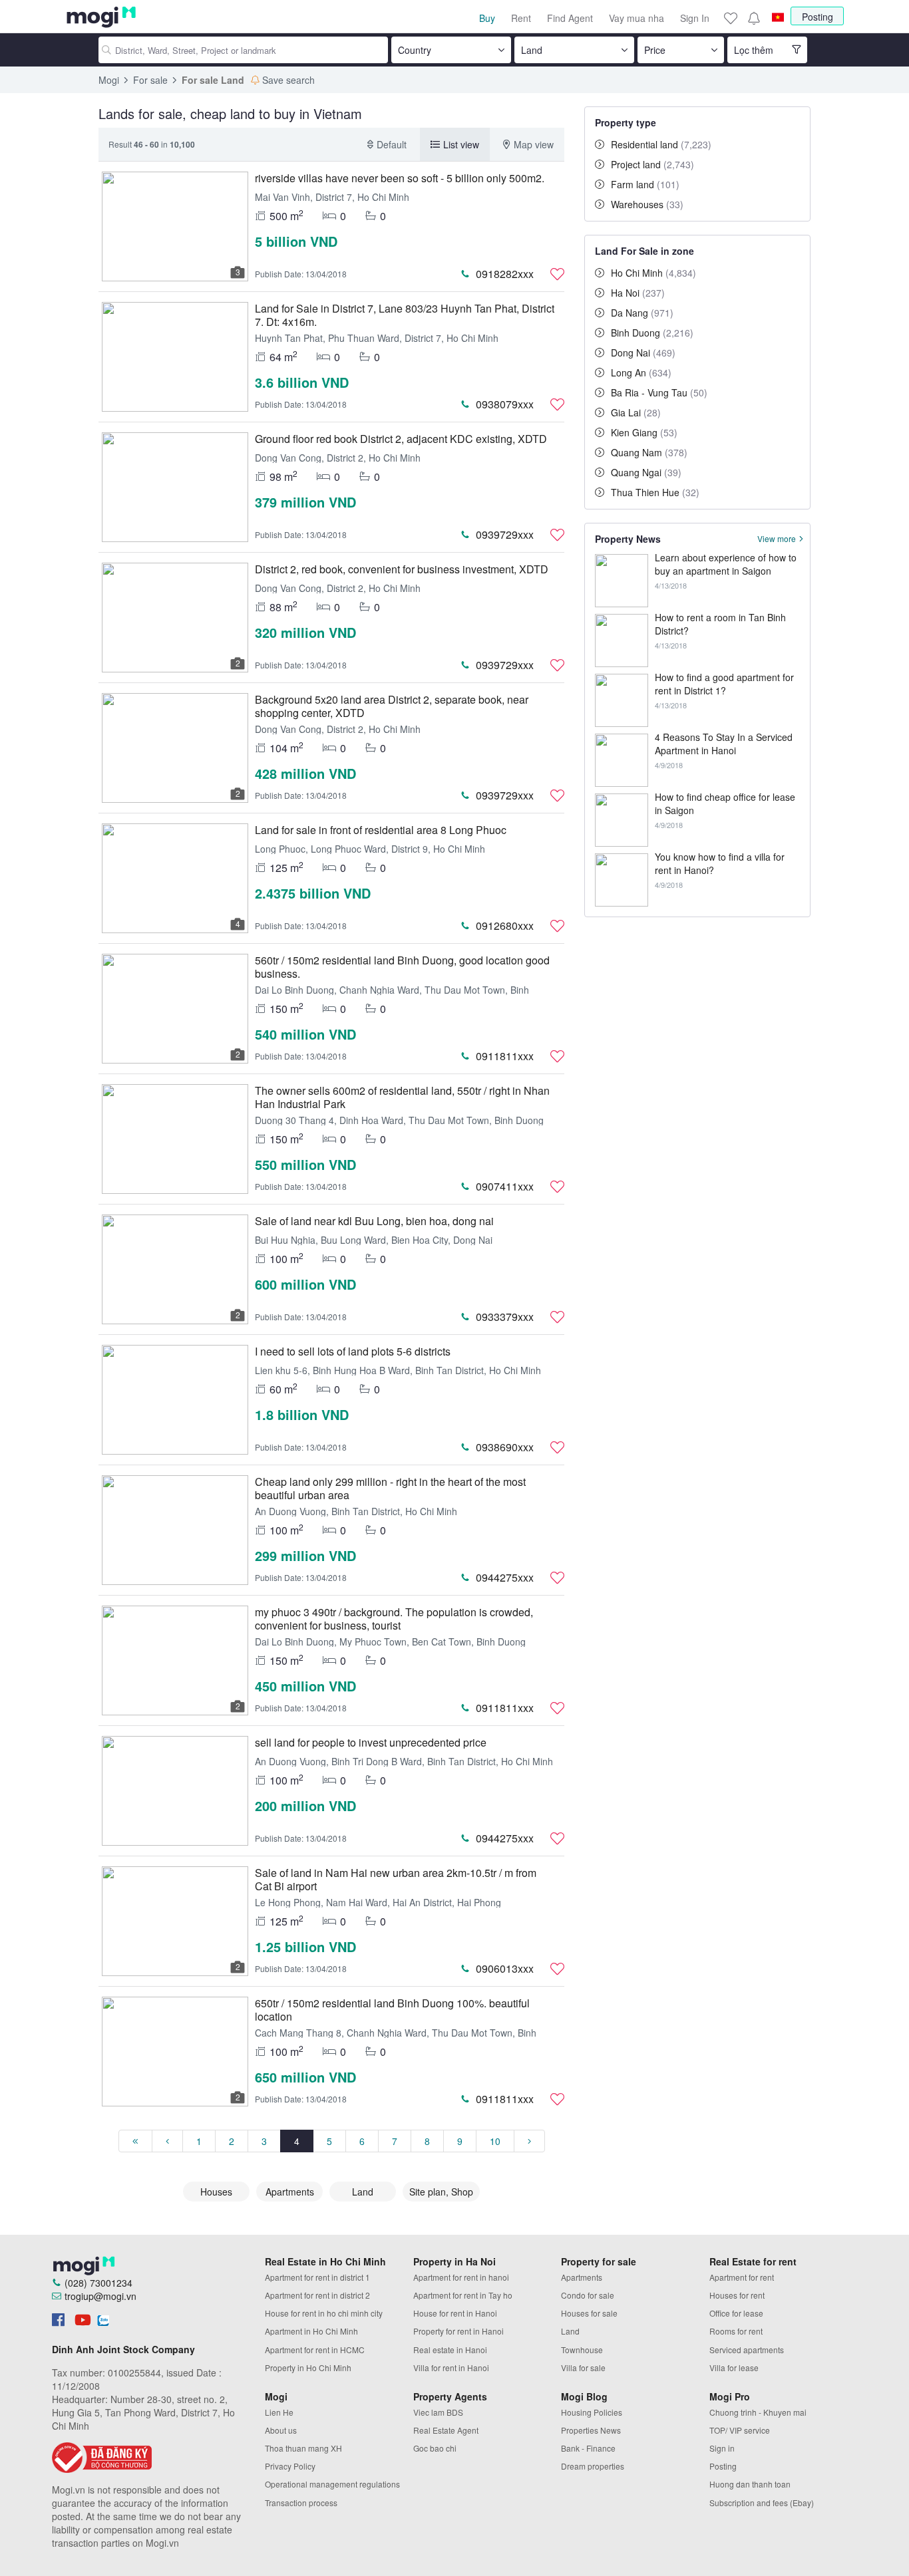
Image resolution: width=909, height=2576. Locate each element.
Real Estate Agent (446, 2430)
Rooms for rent (736, 2331)
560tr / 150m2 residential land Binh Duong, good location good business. (402, 967)
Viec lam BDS (438, 2412)
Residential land (661, 144)
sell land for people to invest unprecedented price (371, 1742)
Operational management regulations (332, 2484)
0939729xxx (505, 534)
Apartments (290, 2192)
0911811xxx (505, 1056)
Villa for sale (583, 2367)
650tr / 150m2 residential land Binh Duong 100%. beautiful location (392, 2010)
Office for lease (736, 2313)
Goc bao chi (435, 2448)
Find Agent (570, 18)
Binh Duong (652, 333)
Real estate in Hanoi (450, 2350)
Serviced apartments (747, 2350)
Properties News (591, 2430)
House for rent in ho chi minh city (324, 2313)
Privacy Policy (290, 2466)
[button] (753, 18)
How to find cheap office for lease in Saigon (725, 803)
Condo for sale (588, 2295)
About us (281, 2430)
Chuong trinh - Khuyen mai (758, 2412)
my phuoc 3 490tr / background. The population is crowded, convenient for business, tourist (394, 1619)
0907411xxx (505, 1186)
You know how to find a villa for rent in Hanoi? (720, 863)
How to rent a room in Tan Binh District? (720, 624)
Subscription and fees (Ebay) (762, 2503)
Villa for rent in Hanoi (451, 2367)
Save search (288, 80)
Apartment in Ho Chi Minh (311, 2331)
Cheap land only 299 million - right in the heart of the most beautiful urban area (390, 1488)
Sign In (695, 18)
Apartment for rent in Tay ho (463, 2295)
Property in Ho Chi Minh (308, 2367)
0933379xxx (505, 1317)
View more (777, 539)
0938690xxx (505, 1447)
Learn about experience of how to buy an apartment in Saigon (726, 564)
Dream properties (593, 2466)
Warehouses (647, 204)
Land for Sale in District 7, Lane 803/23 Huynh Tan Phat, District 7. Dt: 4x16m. (405, 315)
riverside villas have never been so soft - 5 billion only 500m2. (400, 178)
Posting (818, 17)
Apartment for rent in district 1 (317, 2277)
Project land (652, 164)
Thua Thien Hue (655, 492)
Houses (216, 2192)
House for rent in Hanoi (455, 2313)
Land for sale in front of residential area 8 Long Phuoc (381, 830)
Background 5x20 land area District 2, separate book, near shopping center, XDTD (392, 706)
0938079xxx (505, 404)
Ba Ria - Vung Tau (659, 392)
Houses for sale (589, 2313)
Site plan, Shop (441, 2192)
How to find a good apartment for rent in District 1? (724, 684)
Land (363, 2192)
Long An (641, 372)
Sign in (722, 2448)
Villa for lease (734, 2367)
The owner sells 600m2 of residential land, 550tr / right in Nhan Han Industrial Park (402, 1097)
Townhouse (582, 2350)
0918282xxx (505, 274)
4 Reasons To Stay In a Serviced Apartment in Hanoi (724, 744)
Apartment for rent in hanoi (461, 2277)
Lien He (279, 2412)
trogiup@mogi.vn (100, 2296)
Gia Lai (636, 412)
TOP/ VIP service (740, 2430)
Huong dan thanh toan (750, 2484)
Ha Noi (638, 293)
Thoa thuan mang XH (303, 2448)
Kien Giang (644, 432)
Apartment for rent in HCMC (315, 2350)
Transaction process (301, 2503)
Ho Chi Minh (653, 273)
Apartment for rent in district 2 (317, 2295)
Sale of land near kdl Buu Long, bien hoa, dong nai (374, 1221)
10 (495, 2141)
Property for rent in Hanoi (458, 2331)
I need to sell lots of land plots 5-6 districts (353, 1351)
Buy (487, 18)
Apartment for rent (742, 2277)
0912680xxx (505, 926)
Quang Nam (649, 452)
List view (461, 144)
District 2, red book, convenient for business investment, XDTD (402, 569)
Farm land (645, 184)
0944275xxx (505, 1577)
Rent (521, 18)
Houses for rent (737, 2295)
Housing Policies (592, 2412)
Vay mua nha (636, 18)
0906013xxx (505, 1968)
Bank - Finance (588, 2448)
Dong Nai (643, 353)
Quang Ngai (646, 472)
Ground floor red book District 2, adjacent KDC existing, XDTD (401, 439)
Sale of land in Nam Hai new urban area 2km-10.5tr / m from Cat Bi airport (396, 1879)
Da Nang (642, 313)
